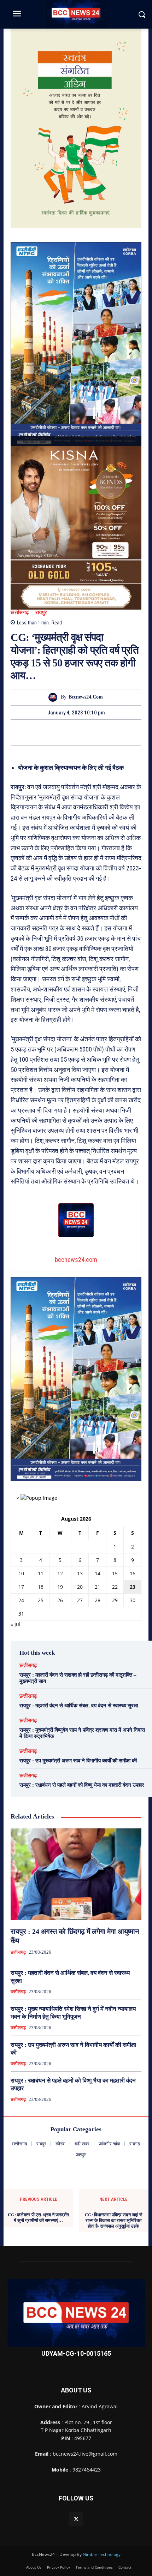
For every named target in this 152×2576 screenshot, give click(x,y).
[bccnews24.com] (55, 697)
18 (41, 1587)
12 (60, 1573)
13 (80, 1573)
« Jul (16, 1624)
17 (21, 1587)
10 (21, 1573)
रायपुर (41, 613)
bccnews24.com (86, 697)
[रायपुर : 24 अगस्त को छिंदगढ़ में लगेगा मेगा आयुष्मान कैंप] (76, 1874)
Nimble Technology (102, 2554)
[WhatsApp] (100, 732)
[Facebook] (52, 732)
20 (80, 1587)
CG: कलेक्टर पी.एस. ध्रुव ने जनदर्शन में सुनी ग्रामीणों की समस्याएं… (38, 2218)
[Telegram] (84, 732)
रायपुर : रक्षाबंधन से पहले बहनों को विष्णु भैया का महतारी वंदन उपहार (82, 1785)
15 (115, 1573)
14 (98, 1573)
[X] (68, 732)
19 (60, 1587)
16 (133, 1573)
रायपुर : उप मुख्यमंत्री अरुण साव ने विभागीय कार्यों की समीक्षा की (78, 1761)
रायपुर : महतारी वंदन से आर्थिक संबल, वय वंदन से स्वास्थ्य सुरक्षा (79, 1706)
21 (98, 1587)
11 (41, 1573)
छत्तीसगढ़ (20, 613)
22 (115, 1587)
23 (133, 1587)
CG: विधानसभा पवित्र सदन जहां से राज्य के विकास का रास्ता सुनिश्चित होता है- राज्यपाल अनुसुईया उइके (114, 2220)
